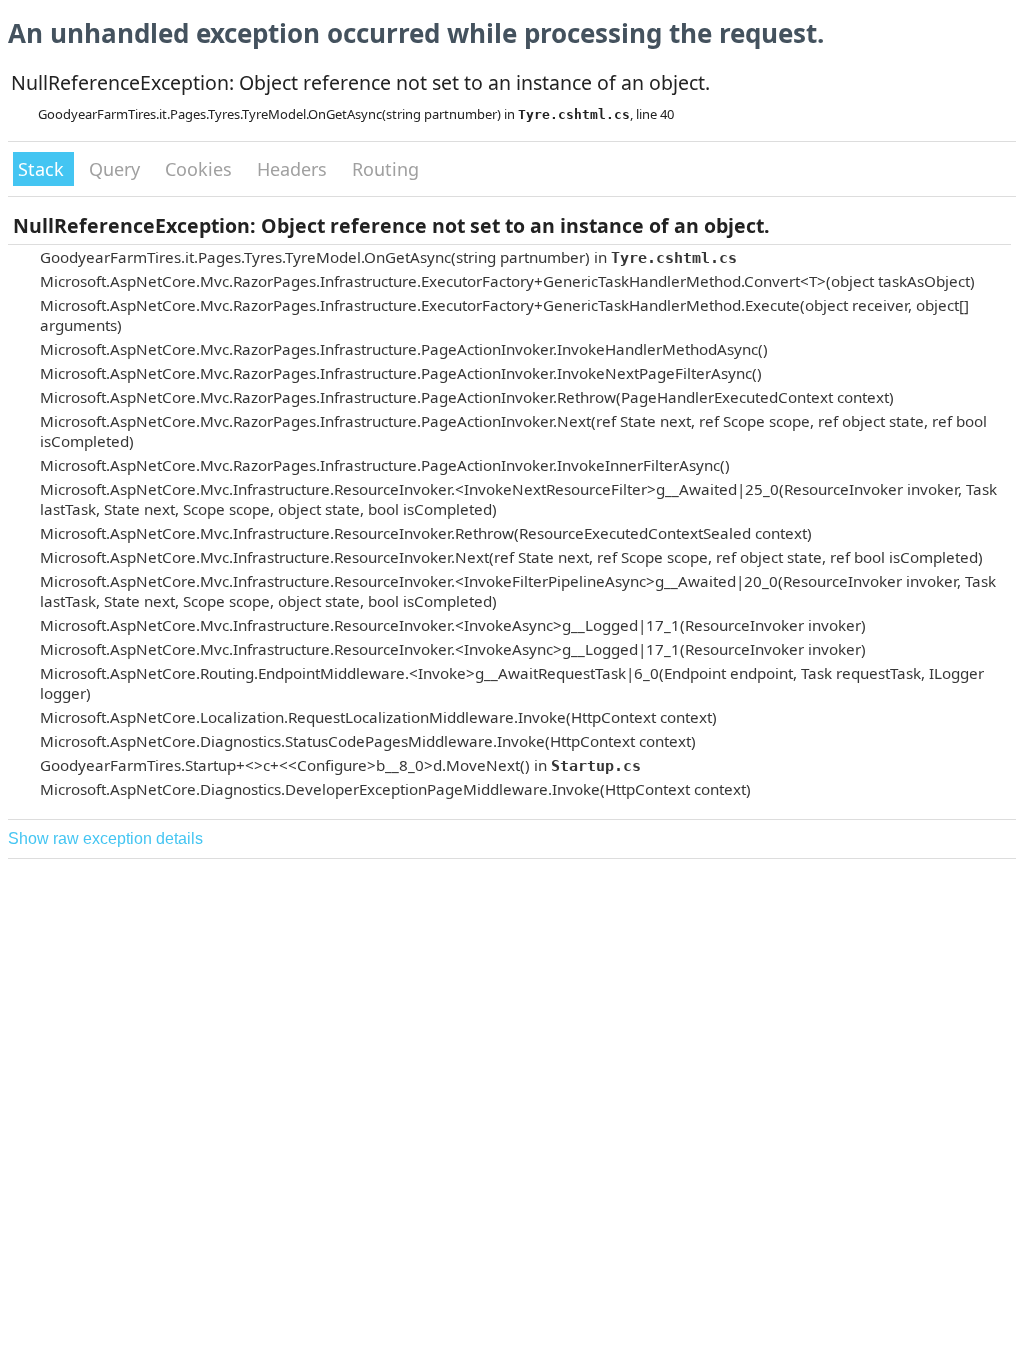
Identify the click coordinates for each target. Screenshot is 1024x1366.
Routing (385, 169)
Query (117, 169)
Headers (294, 169)
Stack (43, 169)
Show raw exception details (105, 838)
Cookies (201, 169)
